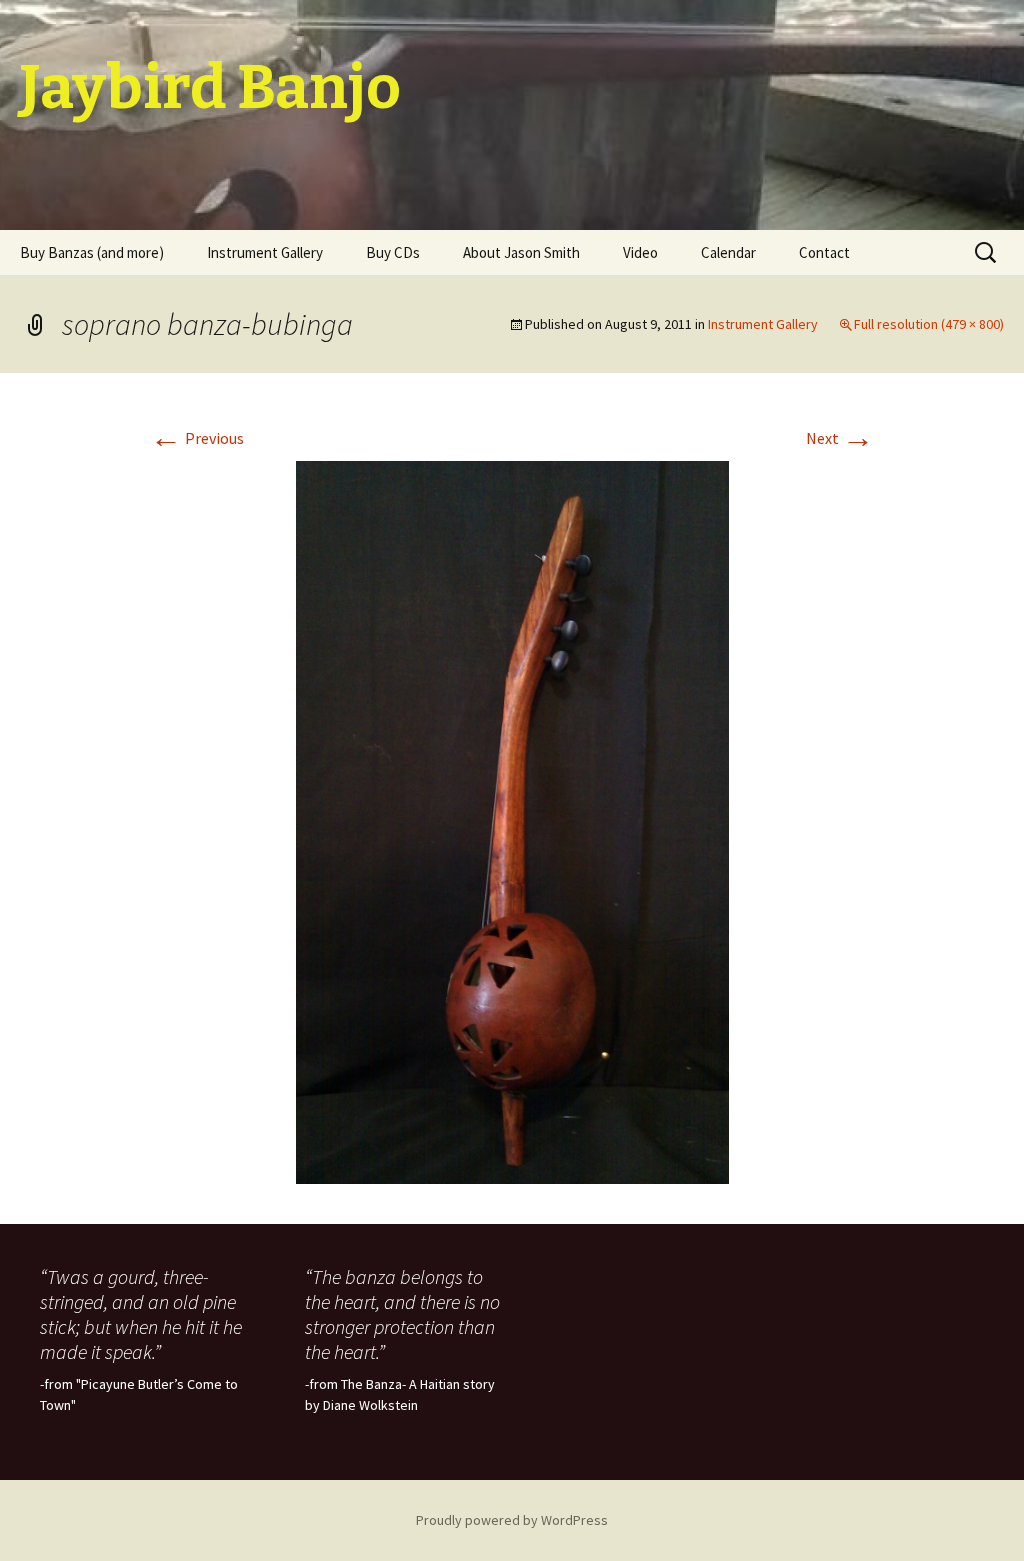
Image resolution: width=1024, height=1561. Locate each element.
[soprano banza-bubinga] (512, 820)
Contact (824, 252)
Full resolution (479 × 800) (929, 324)
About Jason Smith (521, 252)
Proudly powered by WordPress (512, 1520)
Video (640, 252)
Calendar (728, 252)
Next (840, 438)
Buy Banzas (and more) (92, 252)
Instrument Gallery (265, 252)
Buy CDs (393, 252)
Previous (197, 438)
